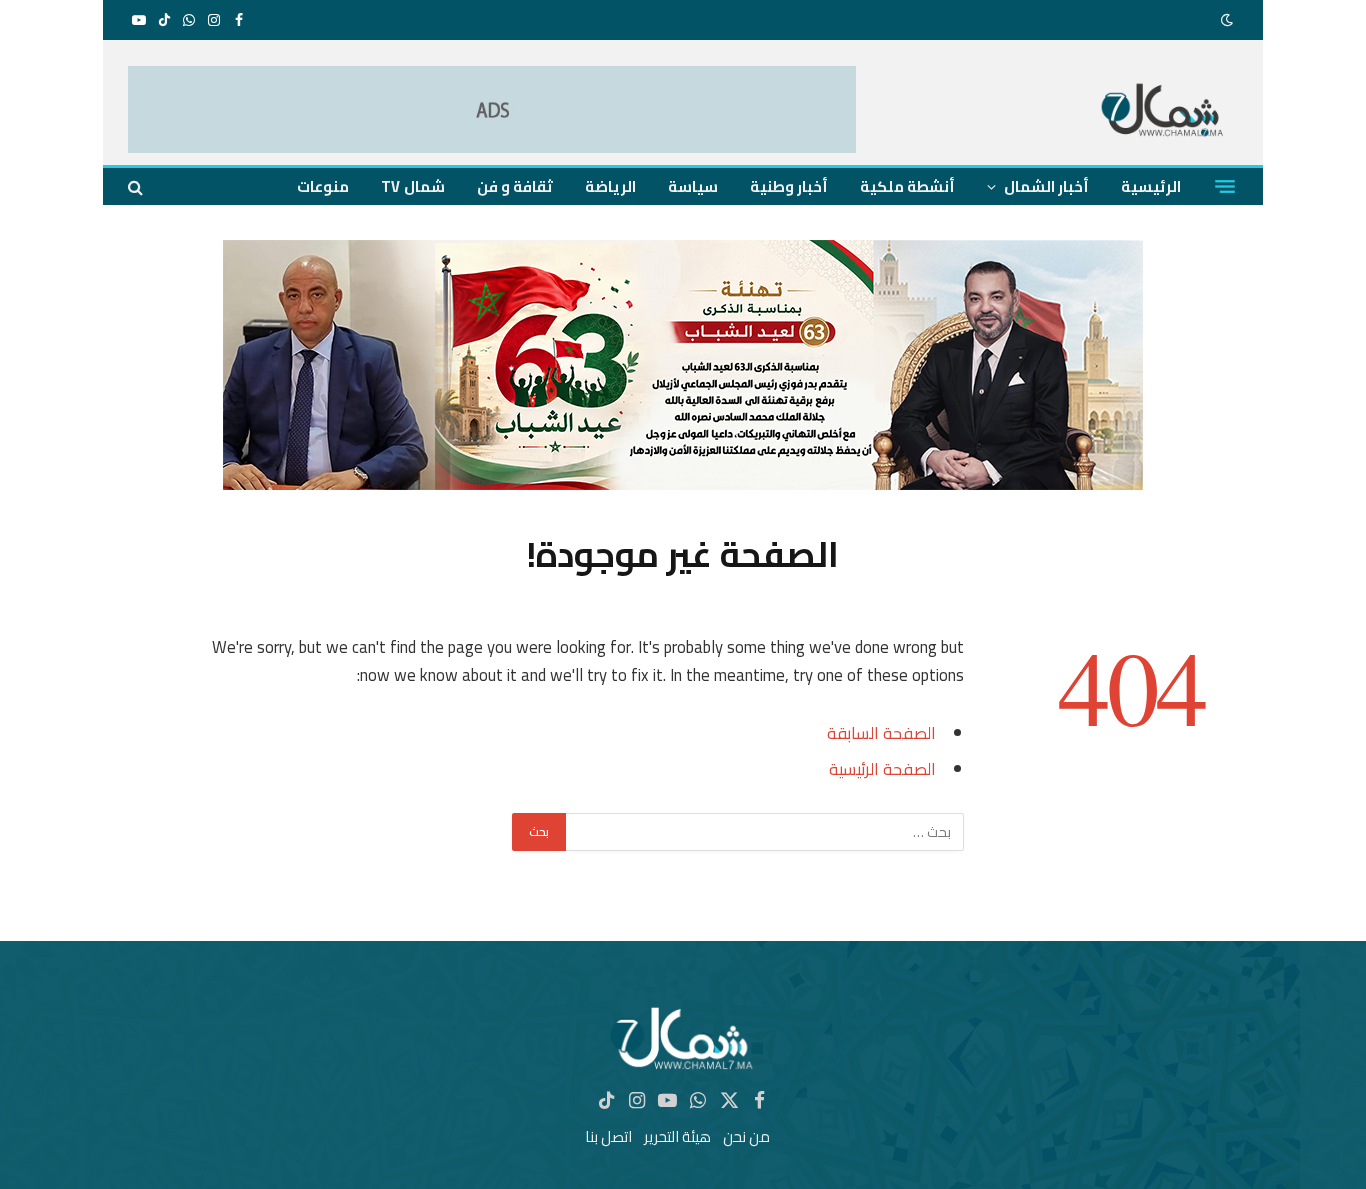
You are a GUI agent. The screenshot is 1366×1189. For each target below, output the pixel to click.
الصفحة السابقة (881, 732)
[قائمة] (1225, 187)
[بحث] (137, 186)
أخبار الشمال (1046, 186)
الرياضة (610, 186)
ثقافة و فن (515, 186)
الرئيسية (1151, 186)
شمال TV (412, 186)
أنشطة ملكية (907, 186)
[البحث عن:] (764, 832)
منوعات (323, 186)
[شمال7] (1163, 112)
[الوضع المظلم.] (1229, 20)
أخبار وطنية (789, 186)
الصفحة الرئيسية (882, 768)
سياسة (693, 186)
